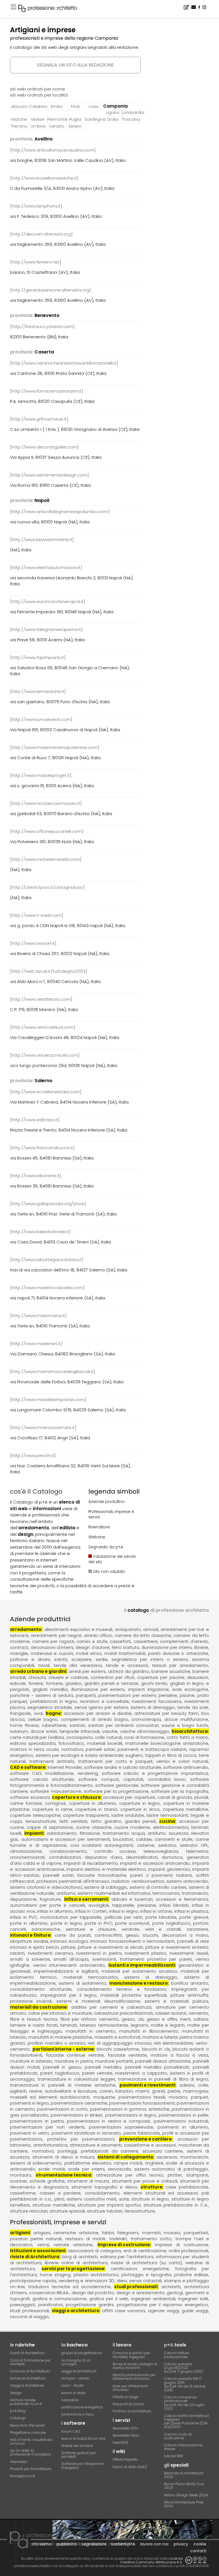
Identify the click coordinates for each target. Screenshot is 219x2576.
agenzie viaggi (164, 2311)
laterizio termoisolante (104, 2025)
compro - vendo (75, 2378)
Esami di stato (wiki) (130, 2467)
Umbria (38, 126)
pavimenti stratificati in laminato (86, 2133)
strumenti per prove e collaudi (145, 2181)
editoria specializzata (33, 1743)
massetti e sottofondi (117, 2037)
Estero (75, 126)
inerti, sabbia (194, 2019)
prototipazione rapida (33, 2281)
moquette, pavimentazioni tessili (129, 2097)
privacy (181, 2544)
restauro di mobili (85, 2239)
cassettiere (146, 1641)
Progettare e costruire (28, 2433)
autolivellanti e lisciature (71, 2091)
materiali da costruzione (38, 2007)
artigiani (20, 2233)
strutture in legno (150, 2199)
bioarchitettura (190, 1731)
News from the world (27, 2425)
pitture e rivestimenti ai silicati (110, 1947)
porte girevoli (194, 1917)
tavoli (44, 1665)
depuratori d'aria (103, 1857)
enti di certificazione (145, 2251)
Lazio (94, 106)
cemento (198, 2013)
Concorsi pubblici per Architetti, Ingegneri (131, 2355)
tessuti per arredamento (180, 1665)
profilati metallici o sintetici (56, 2043)
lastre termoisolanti (167, 1815)
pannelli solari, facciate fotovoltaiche (85, 1875)
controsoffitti (108, 1935)
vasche (110, 1731)
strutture (151, 2187)
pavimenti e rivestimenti (147, 2085)
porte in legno (66, 1923)
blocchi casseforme (118, 2049)
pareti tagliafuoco (60, 2073)
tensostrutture (41, 1821)
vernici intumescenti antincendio (69, 1965)
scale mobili (52, 2169)
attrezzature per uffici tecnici (130, 2175)
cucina (167, 1821)
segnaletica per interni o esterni (149, 1659)
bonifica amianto (190, 1983)
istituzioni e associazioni (38, 2251)
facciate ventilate (127, 2055)
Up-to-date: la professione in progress (30, 2452)
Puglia (75, 119)
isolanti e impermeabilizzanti (142, 1965)
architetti (171, 2287)
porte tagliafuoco (171, 1923)
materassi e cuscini (52, 1653)
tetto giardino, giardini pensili (123, 1821)
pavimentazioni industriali (181, 2121)
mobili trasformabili (125, 1653)
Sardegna (94, 119)
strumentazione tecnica (63, 2175)
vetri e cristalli (163, 1929)
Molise (38, 119)
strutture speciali (67, 2211)
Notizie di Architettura (28, 2378)
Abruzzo (19, 106)
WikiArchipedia (125, 2459)
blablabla (70, 2400)
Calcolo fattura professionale (177, 2355)
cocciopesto (80, 1737)
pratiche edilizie (191, 2275)
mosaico (178, 2097)
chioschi (37, 1677)
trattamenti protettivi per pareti (156, 1959)
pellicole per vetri (124, 1917)
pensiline (168, 1695)
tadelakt (118, 2239)
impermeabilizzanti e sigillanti (66, 1971)
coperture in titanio (96, 1809)
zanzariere (197, 1929)
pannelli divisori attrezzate (163, 2061)
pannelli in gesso (62, 2067)
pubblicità (67, 2544)
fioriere (36, 1683)
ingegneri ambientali (153, 2299)
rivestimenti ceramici (50, 1953)
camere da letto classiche (143, 1635)
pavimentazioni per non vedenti (47, 2127)
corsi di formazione (144, 1737)
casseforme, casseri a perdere (45, 2193)
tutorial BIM (173, 2456)
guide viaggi (195, 2311)
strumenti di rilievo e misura (63, 2157)
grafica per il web (109, 2299)
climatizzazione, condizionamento (48, 1851)
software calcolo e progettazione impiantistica (155, 1773)
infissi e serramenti (86, 1899)
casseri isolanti (171, 2013)
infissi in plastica (191, 1911)
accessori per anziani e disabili (98, 1713)
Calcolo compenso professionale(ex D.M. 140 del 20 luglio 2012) (184, 2403)
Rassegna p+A (23, 2476)
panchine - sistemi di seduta (41, 1695)
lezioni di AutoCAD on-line (83, 2439)
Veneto (57, 126)
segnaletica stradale (50, 1707)
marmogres (196, 2091)
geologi (175, 2293)
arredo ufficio (98, 1635)
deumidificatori (142, 1857)
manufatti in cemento (90, 2031)
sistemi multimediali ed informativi (114, 1893)
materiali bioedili (105, 1743)
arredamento (26, 1629)
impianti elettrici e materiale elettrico (106, 1869)
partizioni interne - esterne (63, 2049)
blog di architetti (80, 2257)
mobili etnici (89, 1653)
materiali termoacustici (91, 1977)
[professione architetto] (51, 9)
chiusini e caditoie (68, 1677)
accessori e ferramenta (182, 1899)
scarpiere (82, 1659)
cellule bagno (43, 1719)
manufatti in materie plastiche (60, 2037)
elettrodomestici (171, 1827)
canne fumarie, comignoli (38, 1803)
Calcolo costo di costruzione (178, 2436)
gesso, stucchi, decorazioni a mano (167, 1935)
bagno (53, 1713)
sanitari (77, 1725)
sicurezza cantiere (163, 2151)
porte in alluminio (29, 1923)
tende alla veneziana (78, 1665)
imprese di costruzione (124, 2245)
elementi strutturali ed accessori (161, 2193)
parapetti (86, 1695)
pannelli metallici (103, 2067)
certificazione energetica (82, 2407)
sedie (102, 1659)
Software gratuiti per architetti (79, 2455)
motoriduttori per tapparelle (71, 1917)
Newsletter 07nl (125, 2428)
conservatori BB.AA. (49, 2293)
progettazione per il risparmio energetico (163, 2305)
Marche (19, 119)
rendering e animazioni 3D (87, 2281)
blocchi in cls (156, 2049)
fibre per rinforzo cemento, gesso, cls (102, 2019)
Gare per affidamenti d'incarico (130, 2388)
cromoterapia (146, 1719)
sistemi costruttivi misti (92, 2199)
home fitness (24, 1725)
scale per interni (86, 2169)
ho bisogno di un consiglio (76, 2362)
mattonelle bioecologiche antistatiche (167, 1743)
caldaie (144, 1839)
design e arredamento (141, 2293)
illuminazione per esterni (98, 1689)
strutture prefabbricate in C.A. (176, 2205)
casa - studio (73, 2385)
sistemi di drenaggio (153, 1707)
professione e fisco (78, 2414)
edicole (18, 1683)
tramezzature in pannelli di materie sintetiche (63, 2085)
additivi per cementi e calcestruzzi (111, 2007)
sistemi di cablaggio (106, 1887)
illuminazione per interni (167, 1647)
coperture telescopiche (35, 1815)
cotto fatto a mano (187, 1737)
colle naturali (109, 1737)
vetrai (43, 2245)
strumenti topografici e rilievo (104, 2187)
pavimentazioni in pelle (183, 2115)
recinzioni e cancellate (104, 1701)
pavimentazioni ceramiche (79, 2103)
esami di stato (74, 2393)
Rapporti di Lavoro (128, 2404)
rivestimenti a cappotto (141, 2073)
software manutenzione (56, 1791)
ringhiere (154, 2163)
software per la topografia (180, 1791)
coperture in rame (52, 1809)
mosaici (172, 2233)
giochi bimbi (154, 1683)
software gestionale (117, 1785)
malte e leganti (168, 2025)
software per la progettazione (116, 1791)
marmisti (151, 2233)
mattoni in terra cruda (34, 1749)
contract (19, 1647)
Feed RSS (120, 2443)
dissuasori (198, 1677)
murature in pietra (74, 2061)
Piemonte (57, 119)
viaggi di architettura (79, 2371)
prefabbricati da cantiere (110, 2151)
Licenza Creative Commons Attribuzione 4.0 (151, 2560)
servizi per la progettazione (73, 2269)
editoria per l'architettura (127, 2257)
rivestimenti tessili (189, 1953)
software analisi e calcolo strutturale (122, 1767)
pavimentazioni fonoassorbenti (142, 2103)
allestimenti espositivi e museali (78, 1629)
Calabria (38, 106)
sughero (134, 1755)
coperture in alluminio (93, 1803)
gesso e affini (162, 2019)
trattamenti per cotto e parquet (115, 1761)
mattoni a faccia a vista (179, 2055)
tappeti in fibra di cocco (171, 1755)
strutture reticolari (29, 2211)
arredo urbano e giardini (38, 1671)
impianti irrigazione (148, 1689)
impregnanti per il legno (68, 1995)
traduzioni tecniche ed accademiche (69, 2287)
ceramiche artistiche (76, 2233)
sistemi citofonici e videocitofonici (46, 1887)
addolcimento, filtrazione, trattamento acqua (96, 1833)
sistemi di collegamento (125, 2157)
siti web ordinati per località (39, 95)
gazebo (73, 1683)
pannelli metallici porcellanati (157, 2067)
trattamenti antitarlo (52, 1761)
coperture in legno (140, 1803)
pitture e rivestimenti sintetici (177, 1947)
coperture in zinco (140, 1809)
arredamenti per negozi (56, 1635)
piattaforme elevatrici (88, 2163)
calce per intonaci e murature (60, 2013)
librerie (201, 1647)
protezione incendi (31, 2001)
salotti (61, 1659)
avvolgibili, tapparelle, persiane (122, 1905)
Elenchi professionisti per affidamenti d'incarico (134, 2377)
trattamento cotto (151, 2239)
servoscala (119, 2169)
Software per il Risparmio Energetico (83, 2466)
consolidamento (102, 2193)
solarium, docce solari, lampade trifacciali (55, 1731)
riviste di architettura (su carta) (146, 2263)
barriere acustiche (171, 1671)
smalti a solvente (30, 1959)
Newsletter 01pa (126, 2435)
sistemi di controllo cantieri (158, 1887)
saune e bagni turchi (185, 1725)
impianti (34, 1833)
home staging (55, 2275)
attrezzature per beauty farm (166, 1713)
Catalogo (18, 2418)
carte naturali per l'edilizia (37, 1737)
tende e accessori (127, 1665)
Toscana (131, 119)
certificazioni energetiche (140, 2269)
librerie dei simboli (77, 2446)
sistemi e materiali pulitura (176, 2001)
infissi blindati (174, 1905)
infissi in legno (124, 1911)
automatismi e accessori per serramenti (66, 1839)
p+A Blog (18, 2411)
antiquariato (128, 1629)
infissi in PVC (24, 1917)
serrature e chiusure (91, 1929)
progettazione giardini (90, 2305)
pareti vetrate (97, 2073)
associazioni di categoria (94, 2251)
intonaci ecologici (69, 1941)
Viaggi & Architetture (27, 2385)
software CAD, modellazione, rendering (54, 1773)
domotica (172, 1857)
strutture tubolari (105, 2211)
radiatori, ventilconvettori (138, 1881)
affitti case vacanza (124, 2311)
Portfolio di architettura (132, 2411)
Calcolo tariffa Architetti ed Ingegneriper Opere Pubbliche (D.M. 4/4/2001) (186, 2421)
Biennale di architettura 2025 (184, 2475)
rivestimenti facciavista (157, 1701)
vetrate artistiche (73, 2245)
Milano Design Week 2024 (186, 2495)
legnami (139, 2025)
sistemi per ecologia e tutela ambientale (79, 1755)
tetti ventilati (73, 1821)
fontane (54, 1683)
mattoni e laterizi (160, 2037)
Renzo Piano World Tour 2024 (184, 2486)
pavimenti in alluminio (183, 2127)
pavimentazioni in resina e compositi (109, 2121)
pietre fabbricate (142, 2133)
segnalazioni (94, 2544)
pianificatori (50, 2305)
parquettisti (196, 2233)
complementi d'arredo (184, 1641)
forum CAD (71, 2431)
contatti (198, 2551)
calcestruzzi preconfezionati (123, 2013)
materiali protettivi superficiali (133, 1995)
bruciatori (123, 1839)
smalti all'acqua (71, 1959)
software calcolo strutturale (42, 1779)
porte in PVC (99, 1923)
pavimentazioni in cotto (62, 2109)
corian (106, 2091)
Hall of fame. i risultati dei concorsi (31, 2442)
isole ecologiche (190, 1689)
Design (16, 2393)
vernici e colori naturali (182, 1761)
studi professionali (136, 2287)
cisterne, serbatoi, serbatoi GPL (173, 1845)
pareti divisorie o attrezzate (178, 1653)
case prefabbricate (187, 2187)
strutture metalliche (54, 2205)
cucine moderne (132, 1827)
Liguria (113, 112)
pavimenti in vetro (30, 2133)
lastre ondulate (128, 1815)
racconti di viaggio (29, 2317)
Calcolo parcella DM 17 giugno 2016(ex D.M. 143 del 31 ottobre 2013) (185, 2384)
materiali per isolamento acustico (139, 1971)
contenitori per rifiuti (112, 1677)
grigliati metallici (50, 1689)
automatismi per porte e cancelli (47, 1905)
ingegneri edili (193, 2299)
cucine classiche (94, 1827)
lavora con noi (154, 2544)
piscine (187, 1695)
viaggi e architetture (75, 2311)
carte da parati (73, 1935)
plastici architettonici (96, 2275)
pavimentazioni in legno (131, 2115)
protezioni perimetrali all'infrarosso (73, 1881)
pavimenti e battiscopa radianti (152, 1749)
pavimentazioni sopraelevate (121, 2127)
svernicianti (104, 1959)
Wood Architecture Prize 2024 (184, 2504)
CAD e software (28, 1767)
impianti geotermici (169, 1869)
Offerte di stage (125, 2397)
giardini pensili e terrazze (111, 1683)
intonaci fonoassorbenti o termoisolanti (132, 1941)
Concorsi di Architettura (30, 2371)
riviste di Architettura (35, 2257)
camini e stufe (92, 1641)
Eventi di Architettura (27, 2353)
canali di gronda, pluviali (183, 1797)
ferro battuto (126, 1647)
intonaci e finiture (30, 1935)
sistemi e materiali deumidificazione (98, 2001)
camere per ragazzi (53, 1641)
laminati (200, 1827)
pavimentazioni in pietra (37, 2121)
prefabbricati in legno (54, 1701)
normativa (72, 1749)
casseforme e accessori (150, 2145)
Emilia (57, 106)
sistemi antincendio (187, 1881)
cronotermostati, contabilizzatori (45, 1857)
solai (124, 2199)
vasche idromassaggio (145, 1731)
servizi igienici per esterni (101, 1707)
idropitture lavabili (29, 1941)
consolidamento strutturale (41, 1989)
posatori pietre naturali (36, 2239)
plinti (59, 2199)
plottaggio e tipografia (146, 2275)
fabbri (108, 2233)
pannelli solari (100, 1749)
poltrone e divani (30, 1659)
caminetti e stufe (174, 1839)
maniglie (19, 1653)
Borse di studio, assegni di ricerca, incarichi (135, 2366)
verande (130, 1929)
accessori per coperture (129, 1797)
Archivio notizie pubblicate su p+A (26, 2402)
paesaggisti (23, 2305)
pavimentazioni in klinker (77, 2115)
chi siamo (42, 2544)
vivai (38, 1713)
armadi (151, 1629)
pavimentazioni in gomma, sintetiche (130, 2109)
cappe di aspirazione (50, 1827)
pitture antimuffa (189, 1995)
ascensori (167, 2157)
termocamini (166, 1893)
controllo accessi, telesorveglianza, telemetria (151, 1851)
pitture (68, 1947)
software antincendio (186, 1767)
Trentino (19, 126)
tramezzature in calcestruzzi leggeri (76, 2079)
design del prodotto (93, 2293)
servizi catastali (145, 2281)
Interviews (19, 2462)
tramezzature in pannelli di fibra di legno (163, 2079)
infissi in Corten (91, 1911)
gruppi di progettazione (82, 2353)
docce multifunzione (186, 1719)
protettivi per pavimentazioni (81, 2139)
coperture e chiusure (76, 1797)
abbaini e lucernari (132, 1899)
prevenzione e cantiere (145, 2139)
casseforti (120, 1641)
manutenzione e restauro (138, 1983)
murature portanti (114, 2061)
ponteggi (67, 2151)
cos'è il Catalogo (36, 1491)
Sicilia (113, 119)
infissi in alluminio (55, 1911)
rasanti (17, 1953)
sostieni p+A (123, 2544)
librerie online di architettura (76, 2263)
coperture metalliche (185, 1809)
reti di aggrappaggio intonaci (119, 2043)
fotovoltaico (71, 1743)
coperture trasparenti (86, 1815)
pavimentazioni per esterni (127, 1695)
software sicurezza (30, 1797)
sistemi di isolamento (82, 1983)
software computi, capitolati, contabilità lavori (132, 1779)
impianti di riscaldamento (91, 1863)
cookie (200, 2544)
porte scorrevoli (132, 1923)
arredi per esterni (87, 1671)
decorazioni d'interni (52, 1647)
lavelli (16, 1833)
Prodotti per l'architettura (31, 2469)
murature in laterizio (31, 2061)
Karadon (124, 2091)
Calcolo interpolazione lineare (183, 2447)
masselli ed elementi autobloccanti (50, 2097)
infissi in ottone (156, 1911)
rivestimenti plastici (145, 1953)
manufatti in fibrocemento (149, 2031)
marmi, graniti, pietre (158, 2091)
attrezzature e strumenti (96, 2145)
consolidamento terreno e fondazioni (121, 1989)
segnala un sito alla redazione (75, 65)
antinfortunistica (50, 2145)
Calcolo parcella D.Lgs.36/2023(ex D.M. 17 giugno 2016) (183, 2368)
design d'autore (92, 1647)
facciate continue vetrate (75, 2055)
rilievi (122, 2281)
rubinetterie (54, 1725)
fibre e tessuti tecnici (34, 2019)
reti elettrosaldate (174, 2043)
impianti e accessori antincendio (155, 1863)
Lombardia (131, 112)
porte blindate (161, 1917)
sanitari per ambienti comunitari (123, 1725)
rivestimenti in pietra (99, 1953)
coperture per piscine (161, 1677)
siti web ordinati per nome (37, 89)
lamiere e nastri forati (34, 2025)
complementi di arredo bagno (95, 1719)
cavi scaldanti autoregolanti (102, 1845)
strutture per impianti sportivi (109, 2205)
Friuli (75, 106)
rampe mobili (128, 2163)
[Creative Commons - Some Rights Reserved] (196, 2560)
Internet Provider (65, 1767)
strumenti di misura (88, 2181)
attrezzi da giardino (129, 1671)
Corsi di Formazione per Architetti (30, 2362)
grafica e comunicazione (59, 2299)
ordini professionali (188, 2251)
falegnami (128, 2233)
